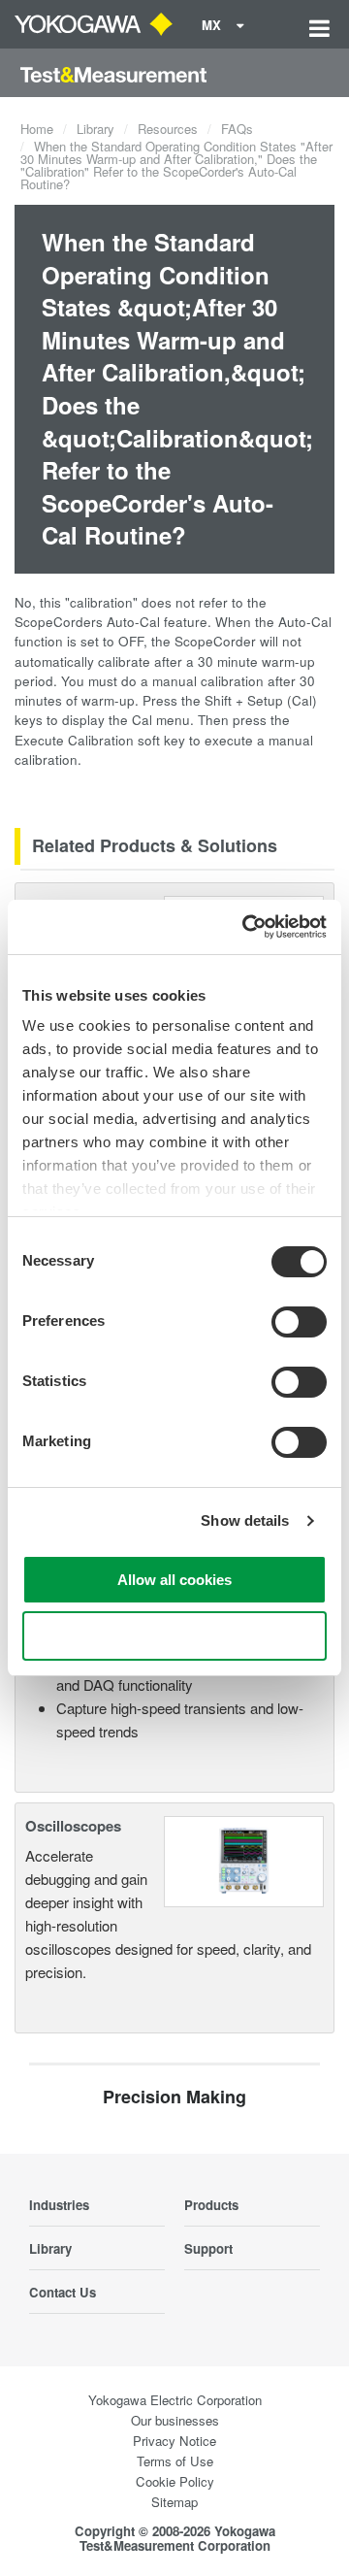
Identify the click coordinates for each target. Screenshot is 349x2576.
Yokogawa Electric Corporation (175, 2400)
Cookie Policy (175, 2481)
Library (95, 129)
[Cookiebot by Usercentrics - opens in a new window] (246, 927)
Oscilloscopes (73, 1826)
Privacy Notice (174, 2441)
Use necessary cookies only (174, 1636)
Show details (245, 1520)
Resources (168, 129)
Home (37, 129)
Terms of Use (175, 2461)
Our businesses (175, 2420)
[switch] (299, 1322)
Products (211, 2205)
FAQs (237, 129)
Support (208, 2248)
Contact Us (63, 2292)
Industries (59, 2205)
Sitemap (174, 2502)
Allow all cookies (174, 1580)
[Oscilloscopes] (244, 1859)
